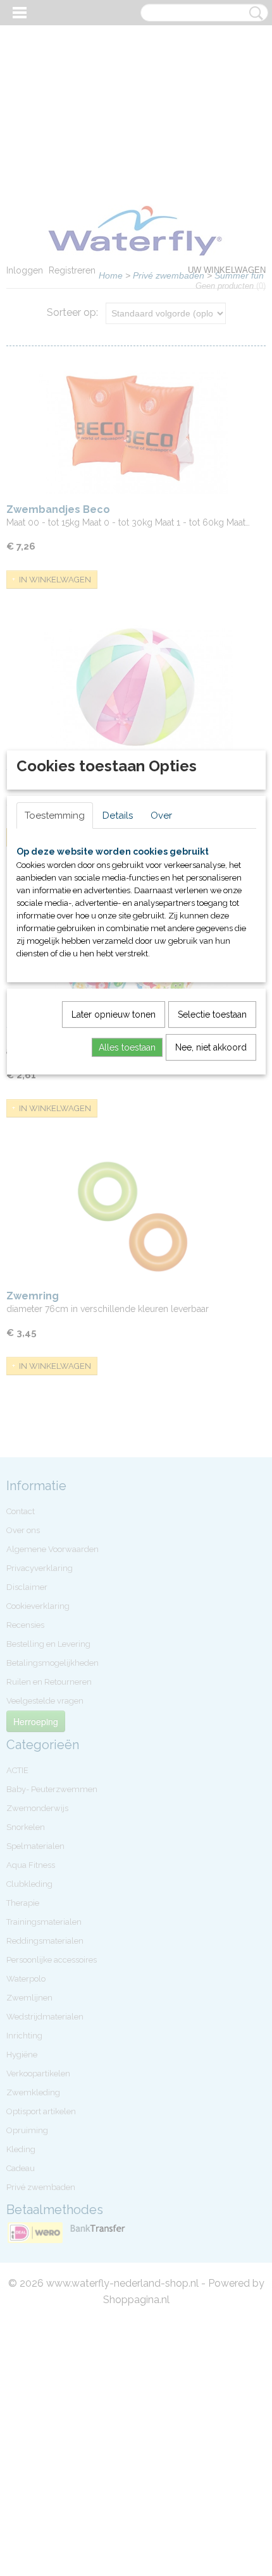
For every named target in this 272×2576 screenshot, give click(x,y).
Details (118, 816)
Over (161, 816)
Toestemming (55, 816)
